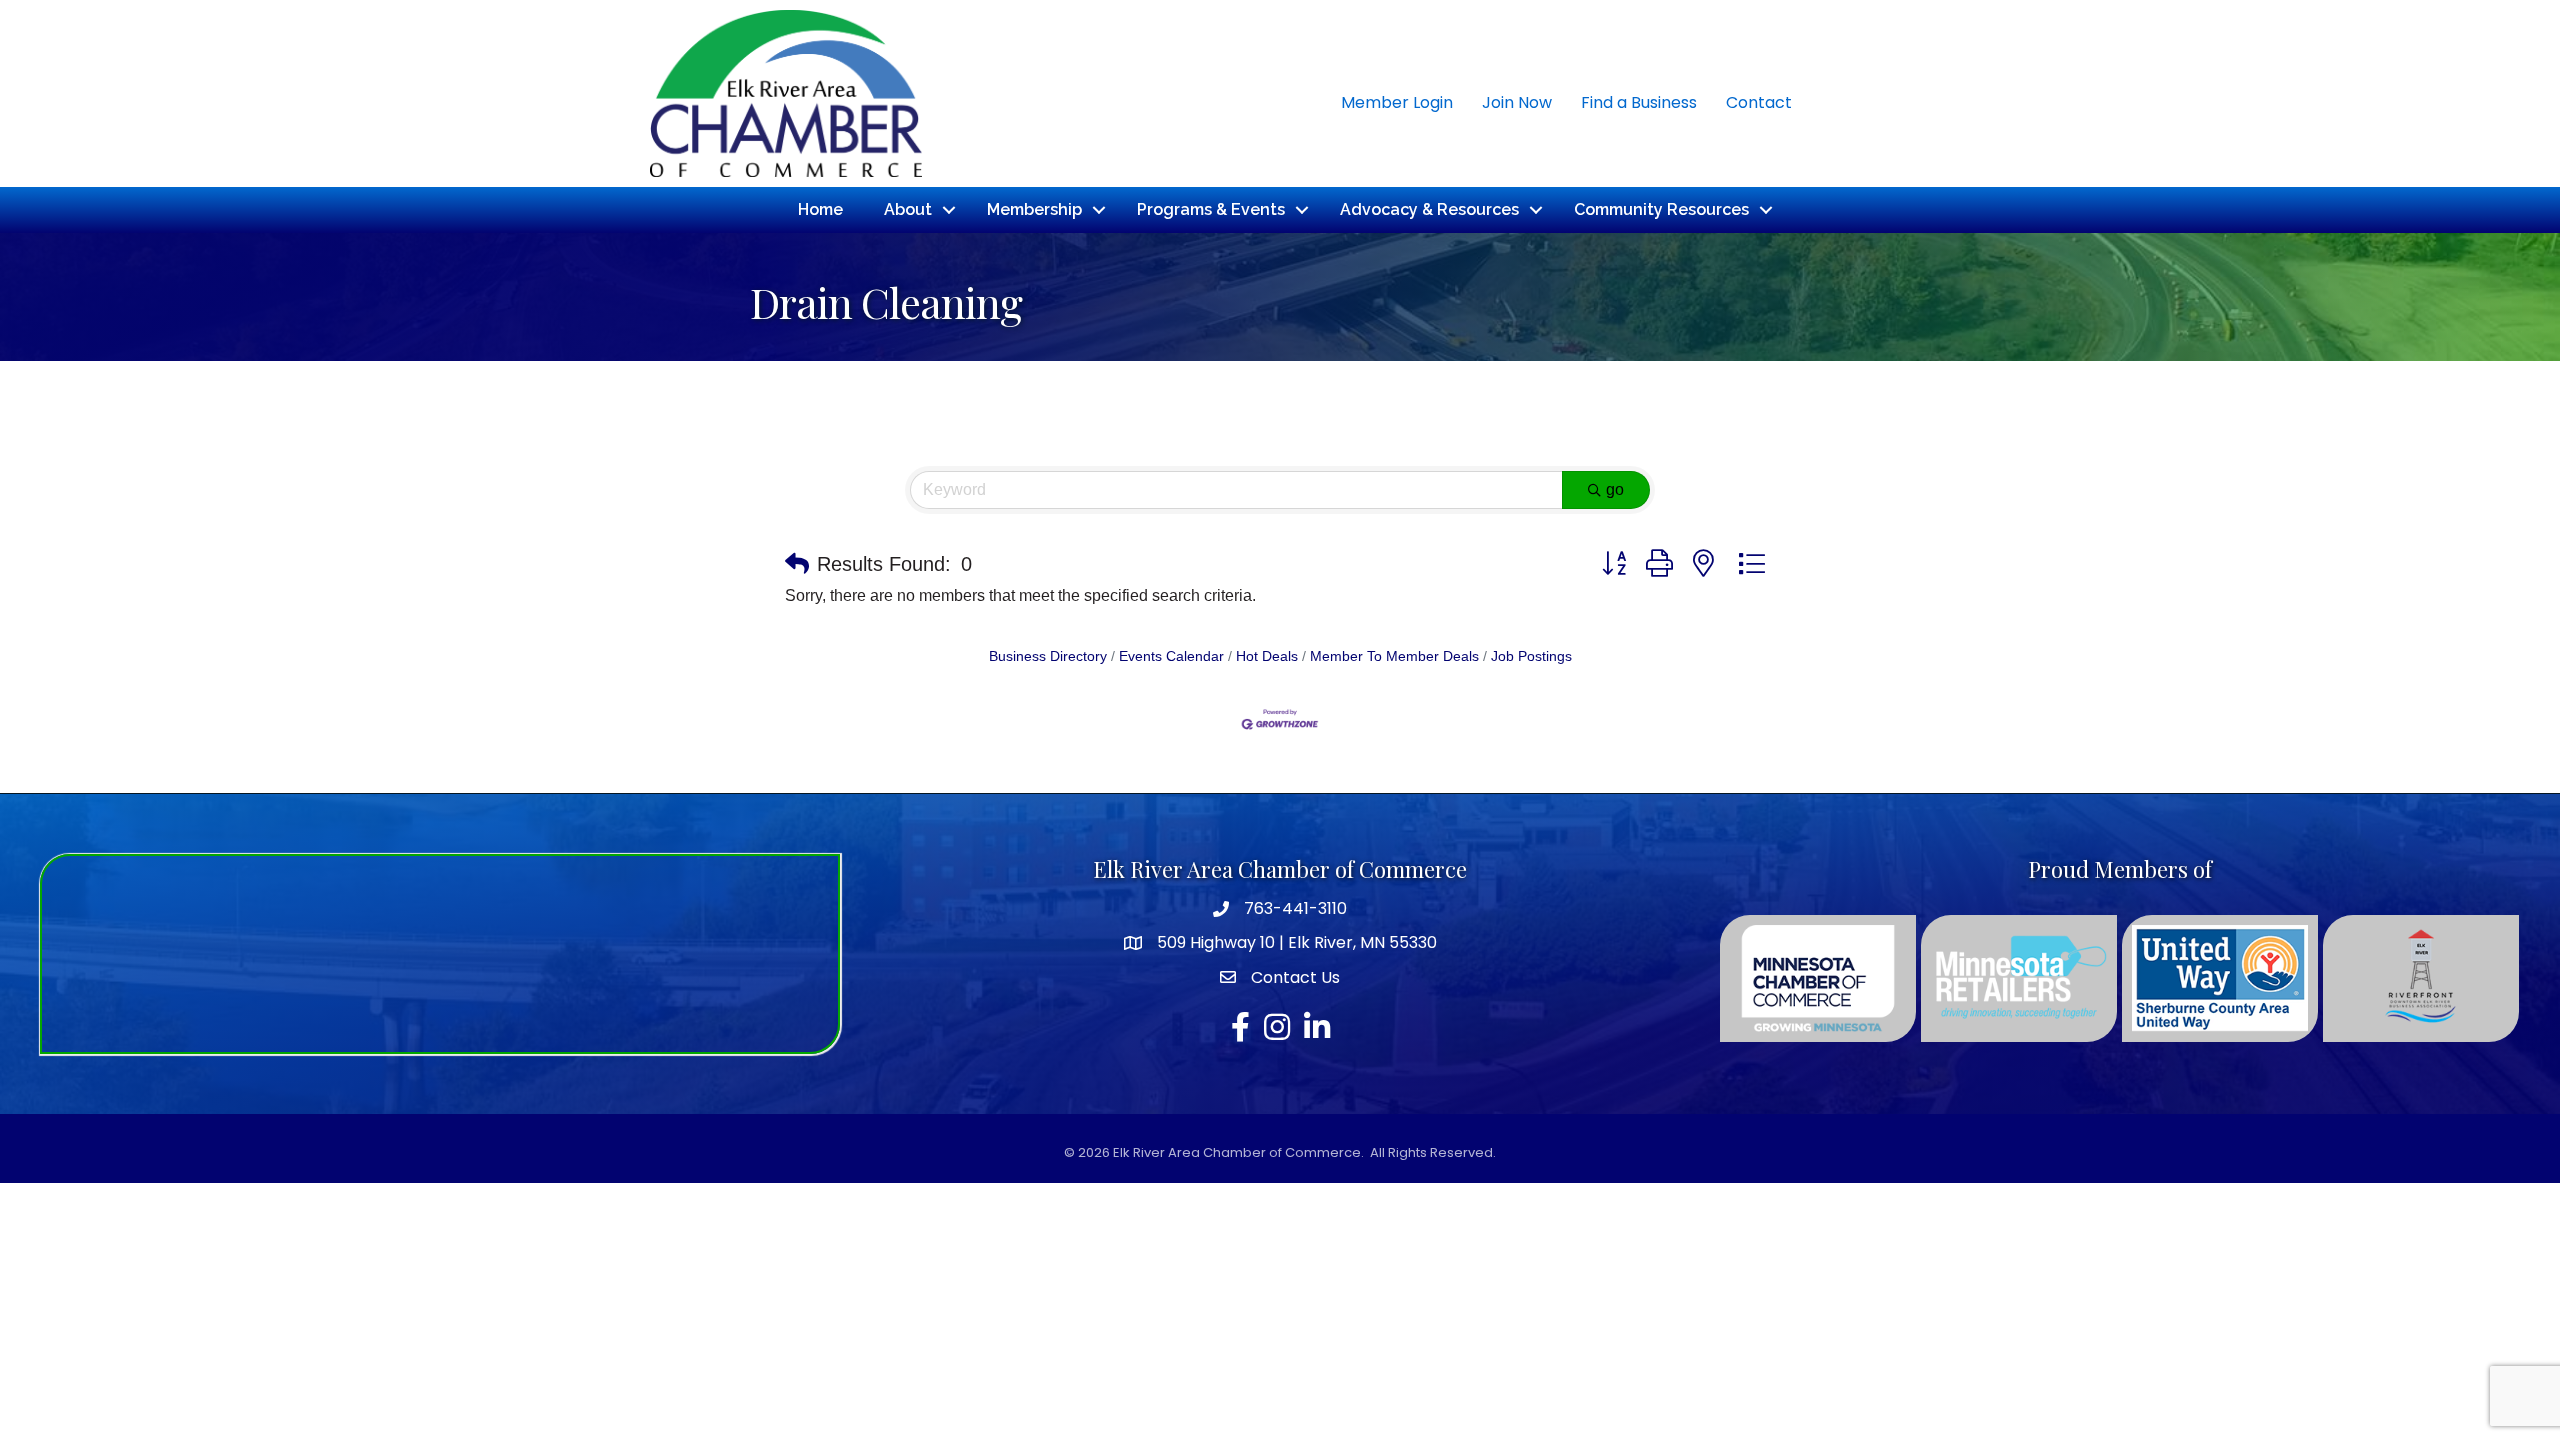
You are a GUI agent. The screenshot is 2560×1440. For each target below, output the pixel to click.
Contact (1759, 102)
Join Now (1517, 102)
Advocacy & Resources (1429, 209)
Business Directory (1048, 656)
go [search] (1615, 489)
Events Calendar (1171, 656)
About (908, 209)
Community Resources (1661, 209)
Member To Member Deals (1394, 656)
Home (820, 209)
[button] (797, 564)
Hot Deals (1267, 656)
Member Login (1397, 102)
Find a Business (1639, 102)
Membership (1034, 209)
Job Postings (1531, 656)
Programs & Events (1211, 209)
